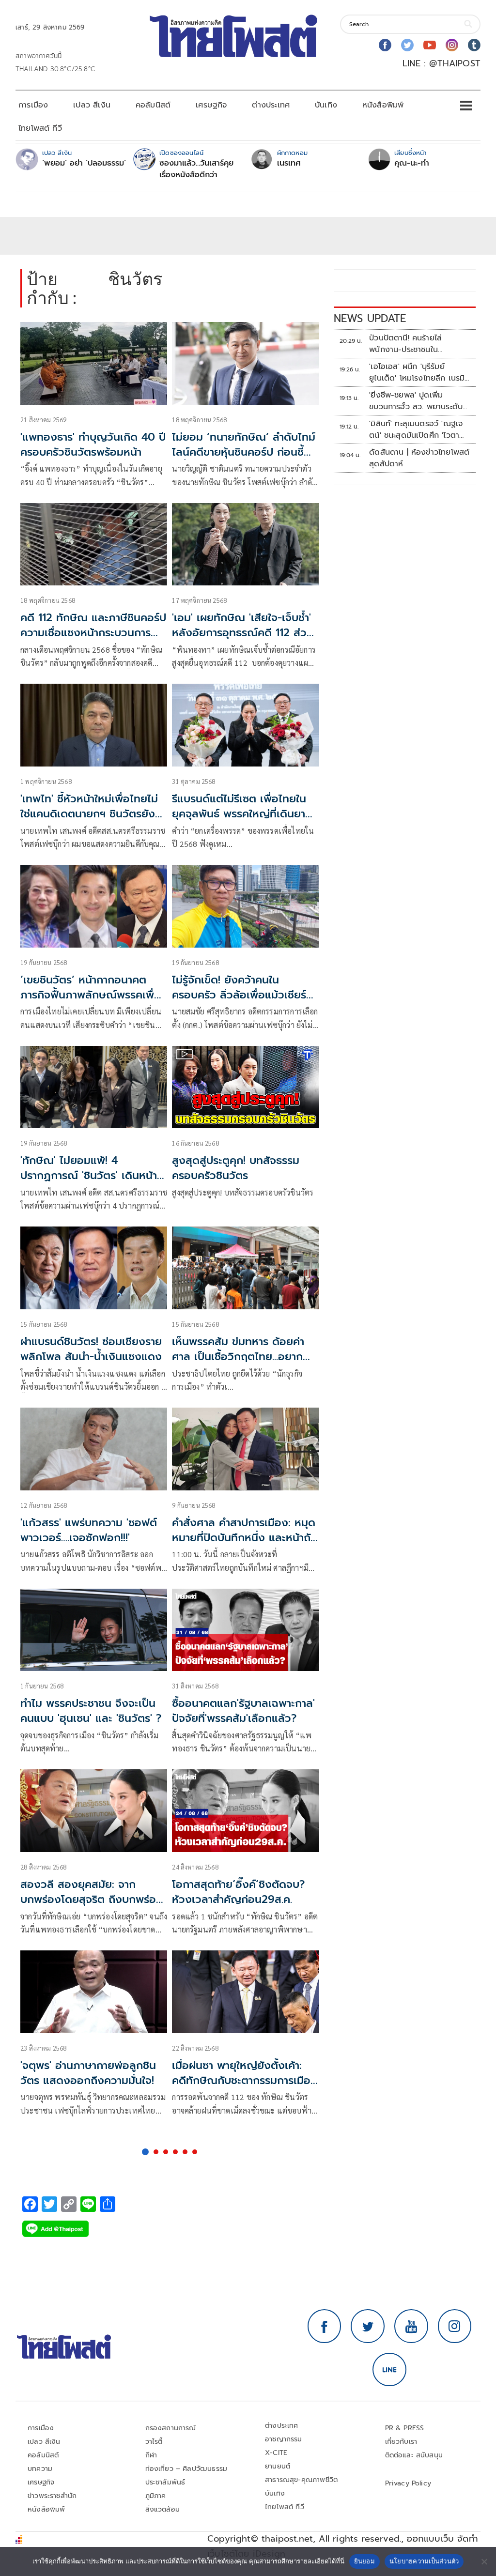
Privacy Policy (408, 2483)
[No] (484, 2561)
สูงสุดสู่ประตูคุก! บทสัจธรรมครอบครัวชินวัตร (236, 1168)
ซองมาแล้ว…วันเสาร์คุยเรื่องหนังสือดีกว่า (196, 169)
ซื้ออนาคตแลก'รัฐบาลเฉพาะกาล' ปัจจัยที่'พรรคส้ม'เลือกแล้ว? (243, 1711)
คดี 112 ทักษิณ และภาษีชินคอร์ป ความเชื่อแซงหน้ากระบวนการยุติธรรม (93, 633)
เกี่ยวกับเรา (401, 2442)
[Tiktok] (474, 45)
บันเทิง (326, 105)
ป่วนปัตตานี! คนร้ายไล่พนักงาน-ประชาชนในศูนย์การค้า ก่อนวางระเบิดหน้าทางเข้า (418, 344)
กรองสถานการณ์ (171, 2428)
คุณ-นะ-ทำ (412, 163)
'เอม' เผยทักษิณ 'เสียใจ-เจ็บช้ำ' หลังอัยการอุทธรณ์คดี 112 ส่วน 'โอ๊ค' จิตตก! (243, 633)
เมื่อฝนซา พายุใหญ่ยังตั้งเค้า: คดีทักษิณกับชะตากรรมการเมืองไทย (245, 2080)
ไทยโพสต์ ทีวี (40, 128)
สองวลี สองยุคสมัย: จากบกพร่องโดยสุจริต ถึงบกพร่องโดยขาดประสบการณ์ (92, 1899)
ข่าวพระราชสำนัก (52, 2496)
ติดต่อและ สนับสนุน (414, 2455)
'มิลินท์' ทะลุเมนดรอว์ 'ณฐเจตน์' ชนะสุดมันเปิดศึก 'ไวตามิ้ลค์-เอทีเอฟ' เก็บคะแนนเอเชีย (420, 429)
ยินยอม (364, 2561)
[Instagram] (452, 45)
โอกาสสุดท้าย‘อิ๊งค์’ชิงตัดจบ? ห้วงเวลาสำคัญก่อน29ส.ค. (238, 1892)
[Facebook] (385, 45)
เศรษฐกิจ (211, 105)
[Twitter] (407, 45)
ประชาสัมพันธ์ (165, 2482)
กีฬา (151, 2455)
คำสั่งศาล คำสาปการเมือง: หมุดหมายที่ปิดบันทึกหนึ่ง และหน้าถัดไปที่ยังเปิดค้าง (245, 1538)
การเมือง (33, 105)
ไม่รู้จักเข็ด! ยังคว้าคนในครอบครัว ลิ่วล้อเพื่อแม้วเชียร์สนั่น (239, 995)
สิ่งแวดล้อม (163, 2509)
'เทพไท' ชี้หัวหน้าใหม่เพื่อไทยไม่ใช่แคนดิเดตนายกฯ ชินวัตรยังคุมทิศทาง (89, 814)
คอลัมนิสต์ (153, 105)
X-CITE (276, 2453)
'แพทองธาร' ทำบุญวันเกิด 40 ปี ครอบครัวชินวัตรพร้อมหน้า (93, 445)
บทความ (40, 2469)
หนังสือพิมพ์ (383, 105)
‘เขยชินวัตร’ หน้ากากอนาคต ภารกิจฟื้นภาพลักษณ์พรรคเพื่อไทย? (91, 995)
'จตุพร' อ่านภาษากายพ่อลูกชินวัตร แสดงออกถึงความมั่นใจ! (88, 2073)
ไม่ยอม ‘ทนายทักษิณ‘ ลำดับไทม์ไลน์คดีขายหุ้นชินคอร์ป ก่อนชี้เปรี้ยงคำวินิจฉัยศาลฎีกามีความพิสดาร (244, 459)
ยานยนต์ (278, 2466)
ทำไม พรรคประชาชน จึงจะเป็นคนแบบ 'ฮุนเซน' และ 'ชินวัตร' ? (91, 1711)
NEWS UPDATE (370, 318)
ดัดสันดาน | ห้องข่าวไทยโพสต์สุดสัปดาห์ (419, 458)
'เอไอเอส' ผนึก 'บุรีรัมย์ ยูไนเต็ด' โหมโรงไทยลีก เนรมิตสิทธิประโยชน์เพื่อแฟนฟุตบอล (420, 372)
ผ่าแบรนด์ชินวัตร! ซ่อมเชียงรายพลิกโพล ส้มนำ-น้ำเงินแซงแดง (91, 1349)
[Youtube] (430, 45)
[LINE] (389, 2370)
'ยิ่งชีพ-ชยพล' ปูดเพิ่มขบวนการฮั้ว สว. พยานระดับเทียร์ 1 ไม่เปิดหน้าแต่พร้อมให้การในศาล (416, 401)
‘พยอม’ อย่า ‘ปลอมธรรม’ (84, 163)
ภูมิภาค (156, 2496)
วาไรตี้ (154, 2442)
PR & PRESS (405, 2428)
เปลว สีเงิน (92, 105)
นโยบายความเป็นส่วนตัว (424, 2561)
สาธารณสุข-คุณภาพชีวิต (301, 2480)
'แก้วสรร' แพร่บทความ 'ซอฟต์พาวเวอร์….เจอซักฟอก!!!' (89, 1530)
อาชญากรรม (284, 2439)
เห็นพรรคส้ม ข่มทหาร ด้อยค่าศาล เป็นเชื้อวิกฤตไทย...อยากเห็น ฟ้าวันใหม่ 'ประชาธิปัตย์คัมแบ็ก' (240, 1364)
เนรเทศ (289, 163)
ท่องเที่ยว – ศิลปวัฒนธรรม (186, 2469)
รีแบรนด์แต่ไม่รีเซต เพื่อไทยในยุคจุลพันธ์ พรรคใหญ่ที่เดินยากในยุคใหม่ (242, 814)
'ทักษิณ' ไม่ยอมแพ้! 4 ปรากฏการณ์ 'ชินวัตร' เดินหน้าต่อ (89, 1175)
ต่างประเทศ (271, 105)
